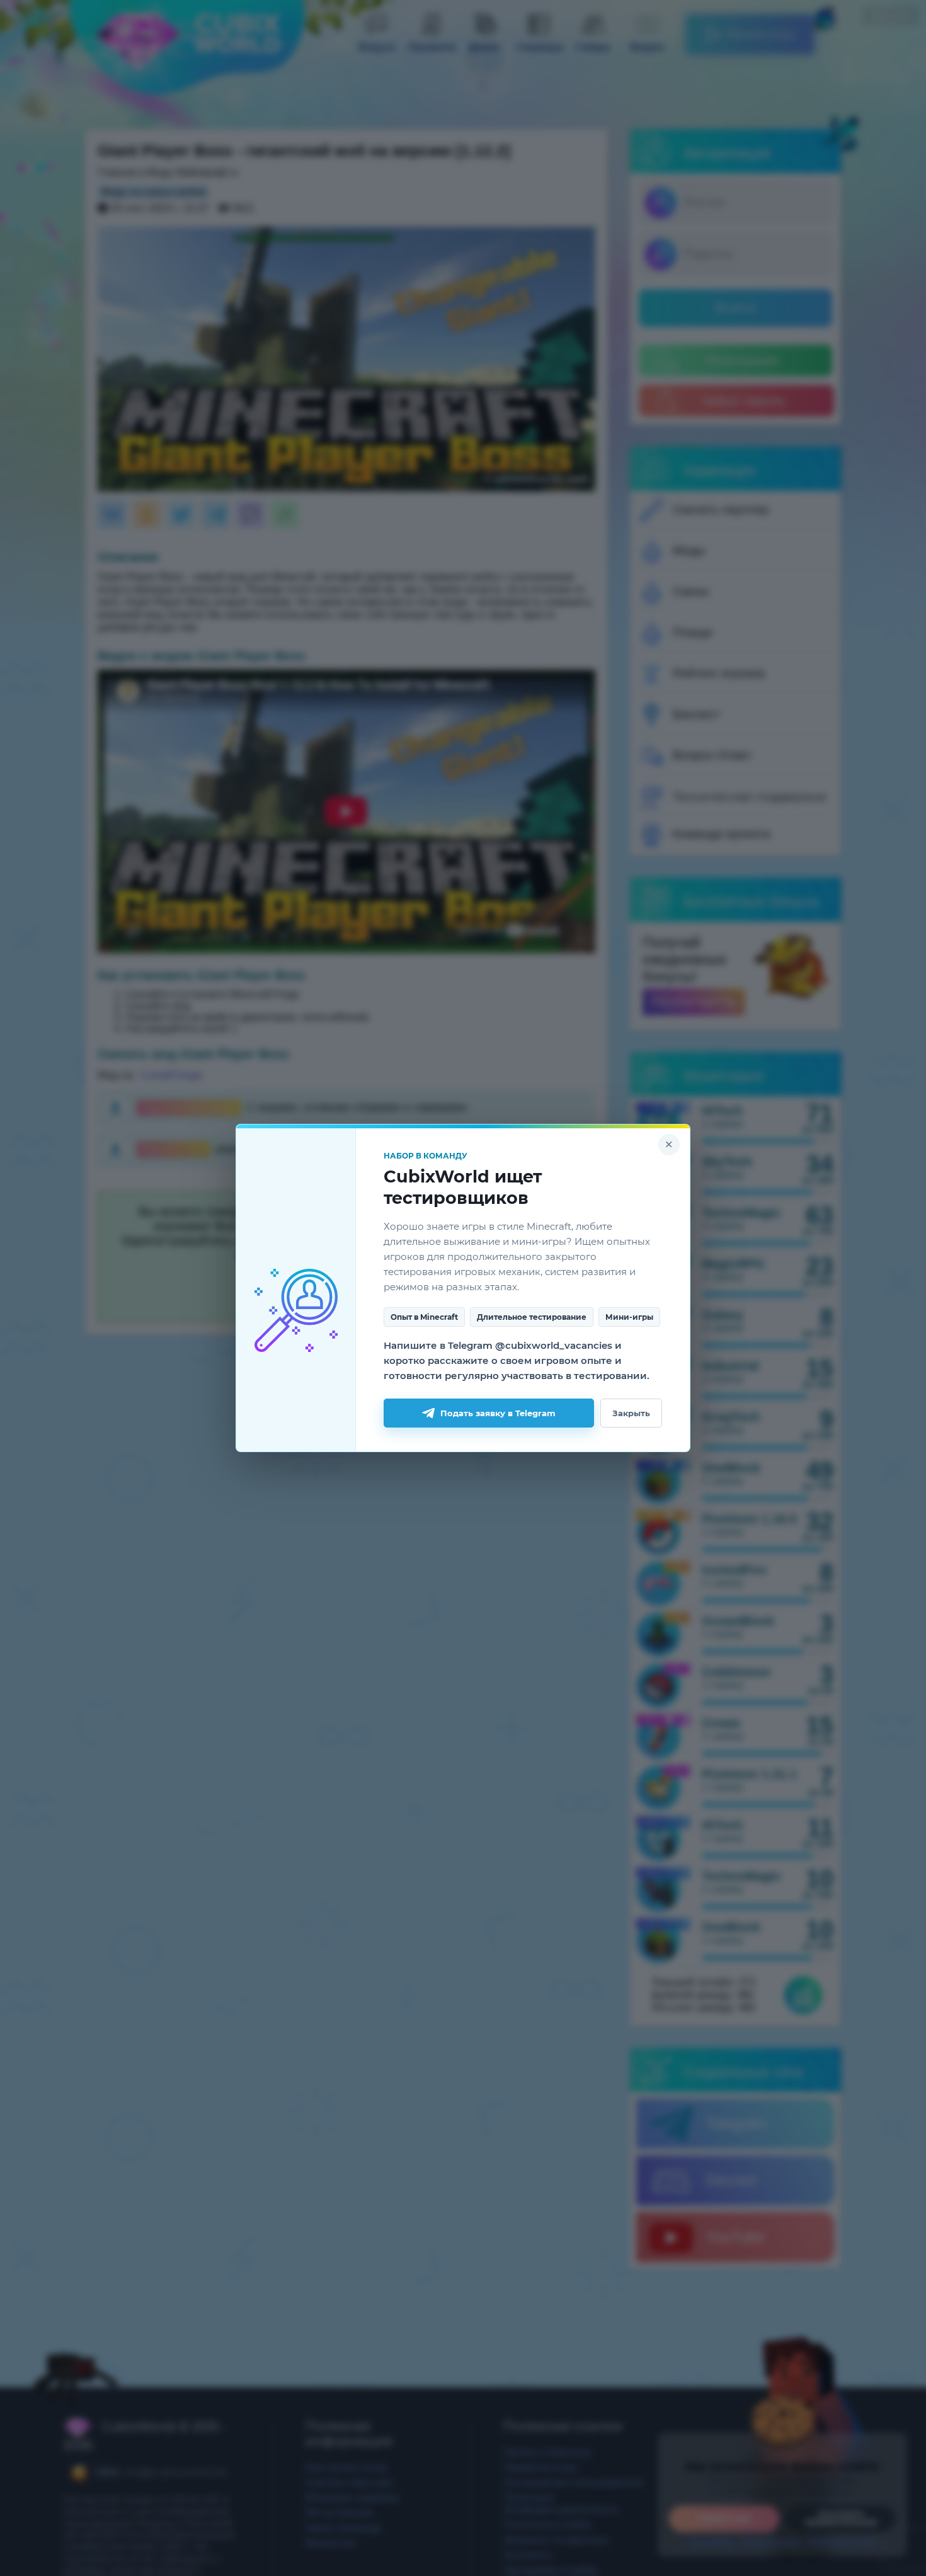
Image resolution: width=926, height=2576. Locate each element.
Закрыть (631, 1413)
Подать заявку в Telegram (498, 1413)
